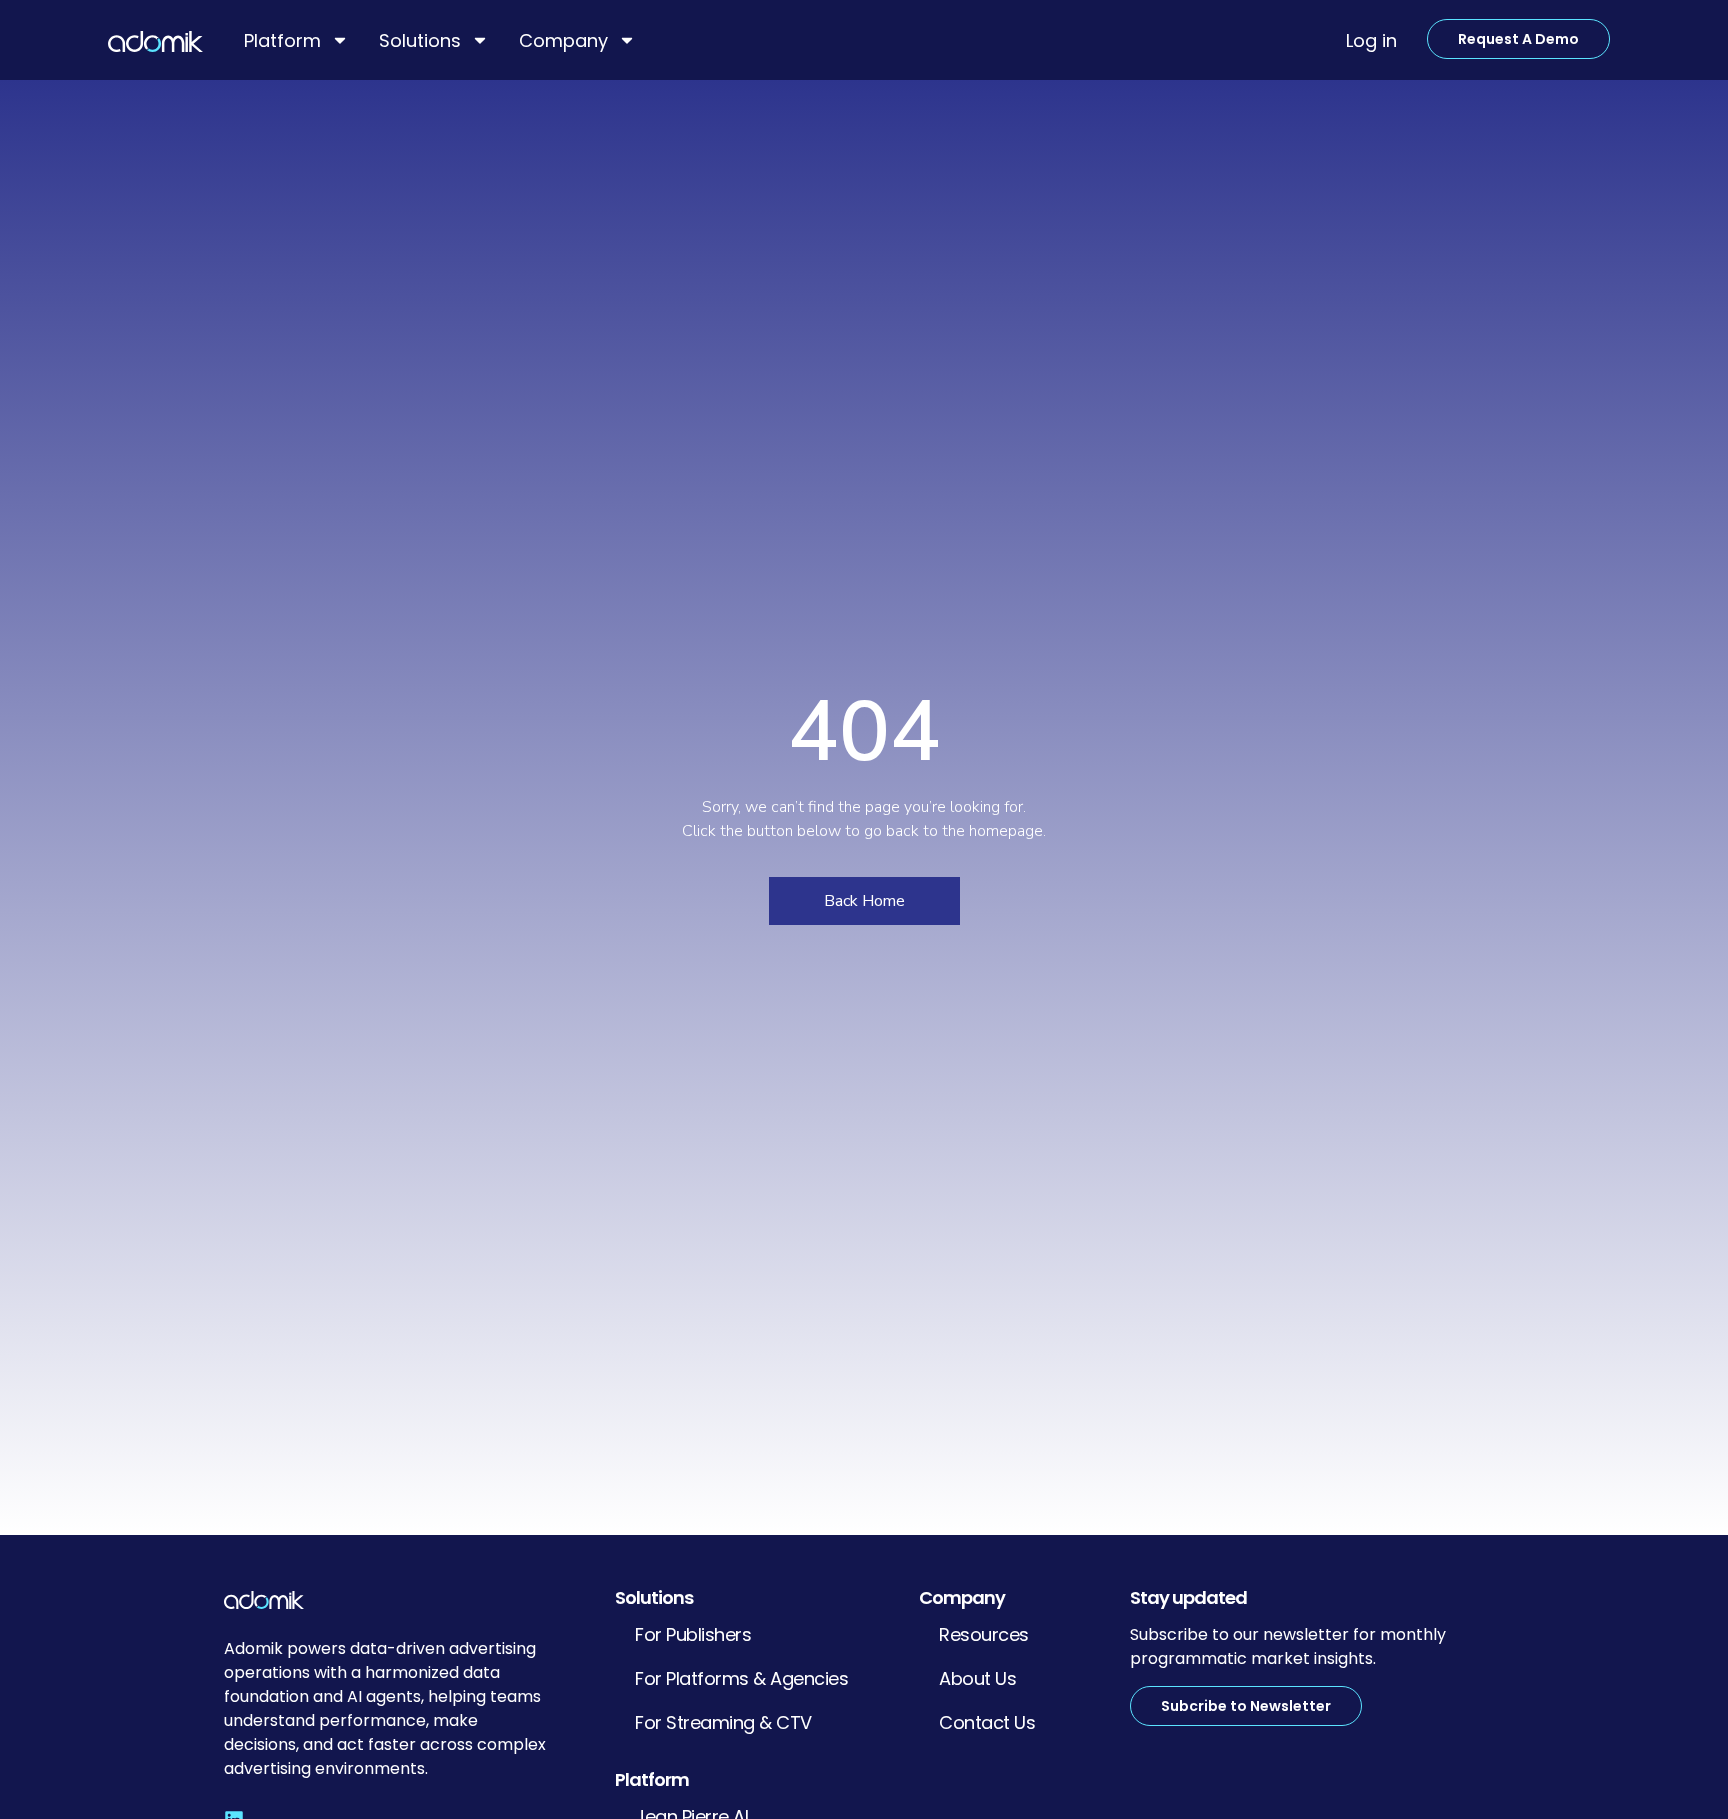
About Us (977, 1678)
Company (563, 40)
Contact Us (987, 1722)
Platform (282, 40)
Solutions (420, 40)
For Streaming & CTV (723, 1722)
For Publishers (693, 1634)
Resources (984, 1634)
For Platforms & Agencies (741, 1678)
